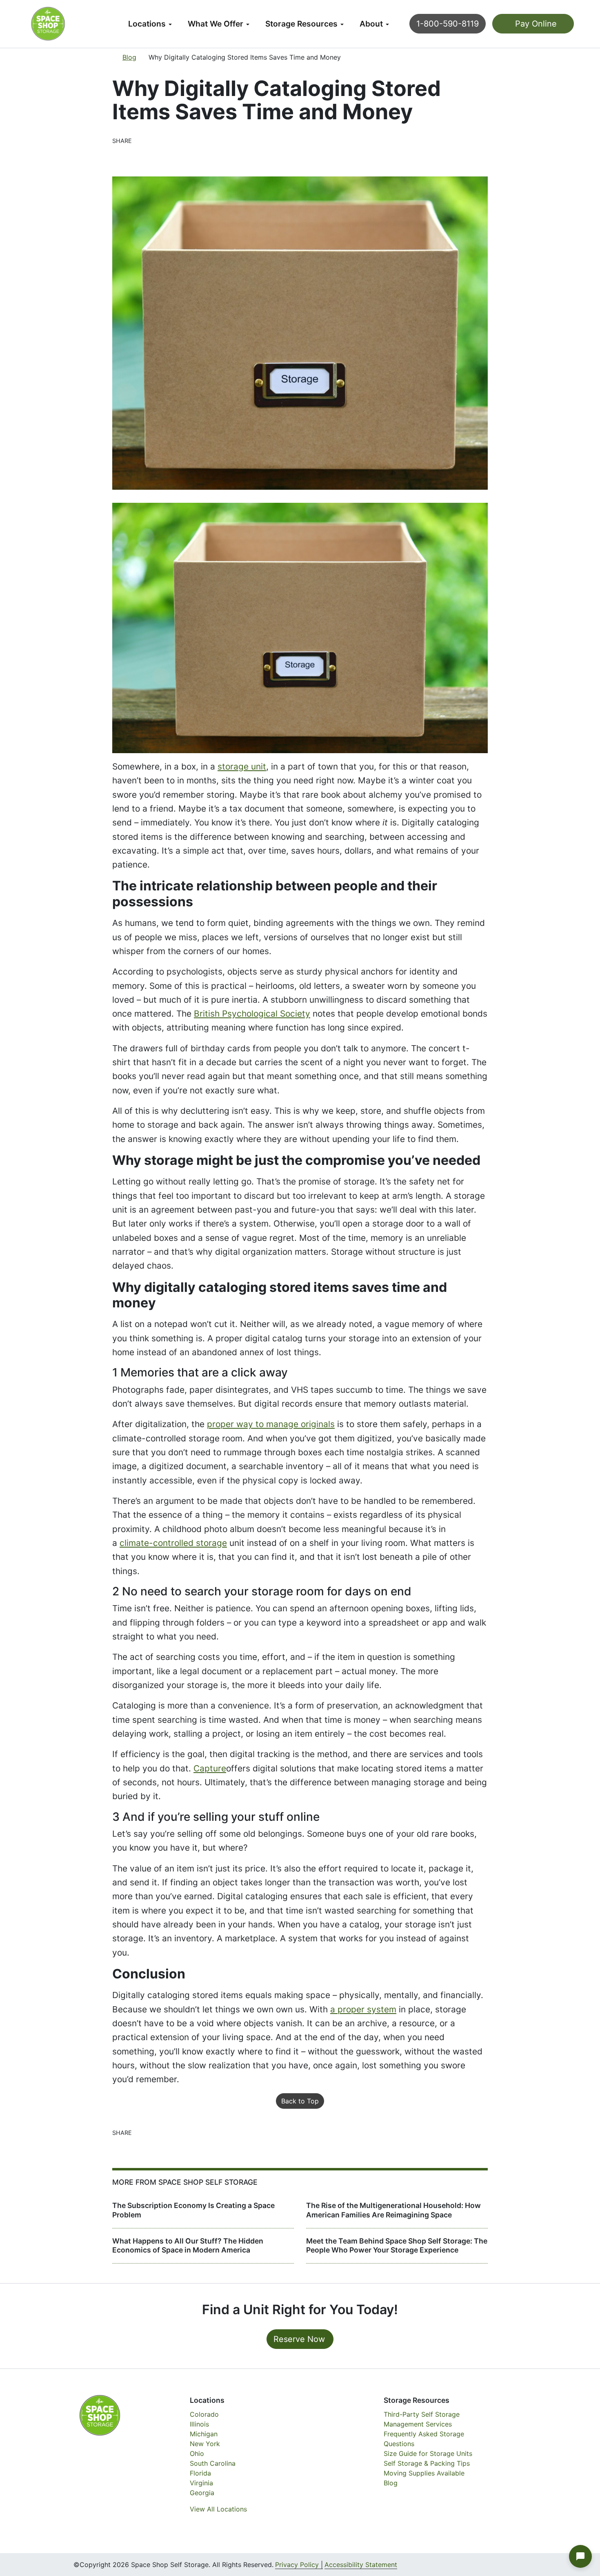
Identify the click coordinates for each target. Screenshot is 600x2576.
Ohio (197, 2453)
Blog (129, 57)
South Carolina (213, 2463)
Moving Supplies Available (424, 2473)
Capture (210, 1768)
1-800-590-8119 (448, 24)
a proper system (363, 2009)
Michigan (204, 2434)
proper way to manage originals (271, 1424)
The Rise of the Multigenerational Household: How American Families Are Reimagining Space (393, 2210)
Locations (147, 24)
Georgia (202, 2493)
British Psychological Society (252, 1014)
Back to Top (300, 2101)
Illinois (199, 2424)
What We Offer (216, 24)
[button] (580, 2556)
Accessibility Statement (361, 2565)
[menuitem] (150, 24)
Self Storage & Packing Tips (427, 2463)
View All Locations (218, 2509)
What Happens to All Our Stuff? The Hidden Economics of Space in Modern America (188, 2246)
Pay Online (535, 24)
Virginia (201, 2483)
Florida (200, 2473)
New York (205, 2444)
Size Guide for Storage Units (428, 2453)
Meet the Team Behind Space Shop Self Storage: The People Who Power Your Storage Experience (397, 2246)
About (371, 24)
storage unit (242, 766)
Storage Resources (301, 24)
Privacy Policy (297, 2565)
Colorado (204, 2414)
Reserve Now (299, 2339)
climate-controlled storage (173, 1543)
